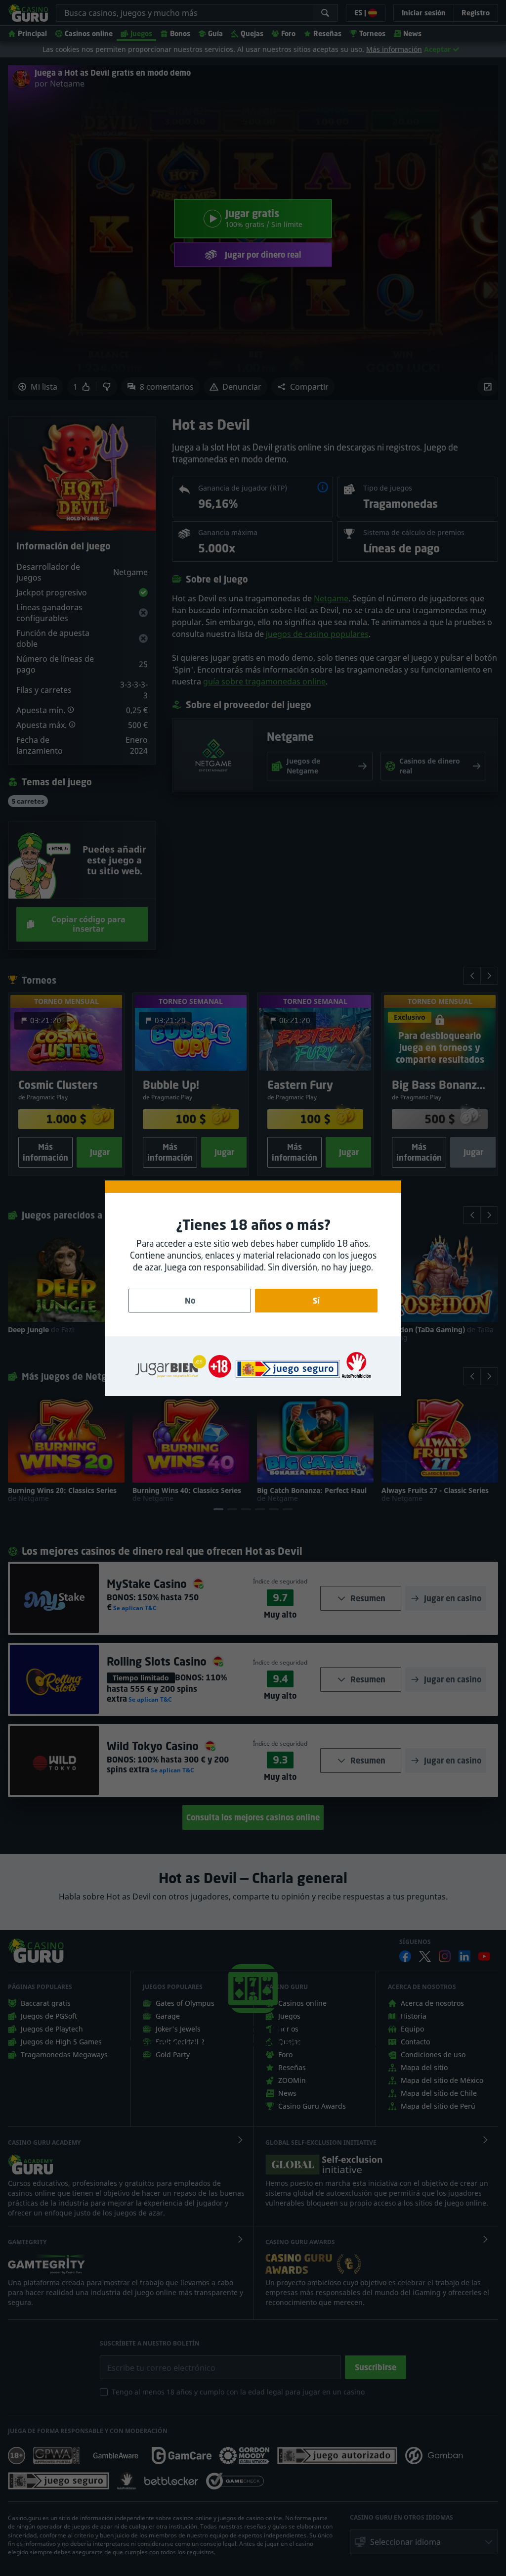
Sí (316, 1301)
